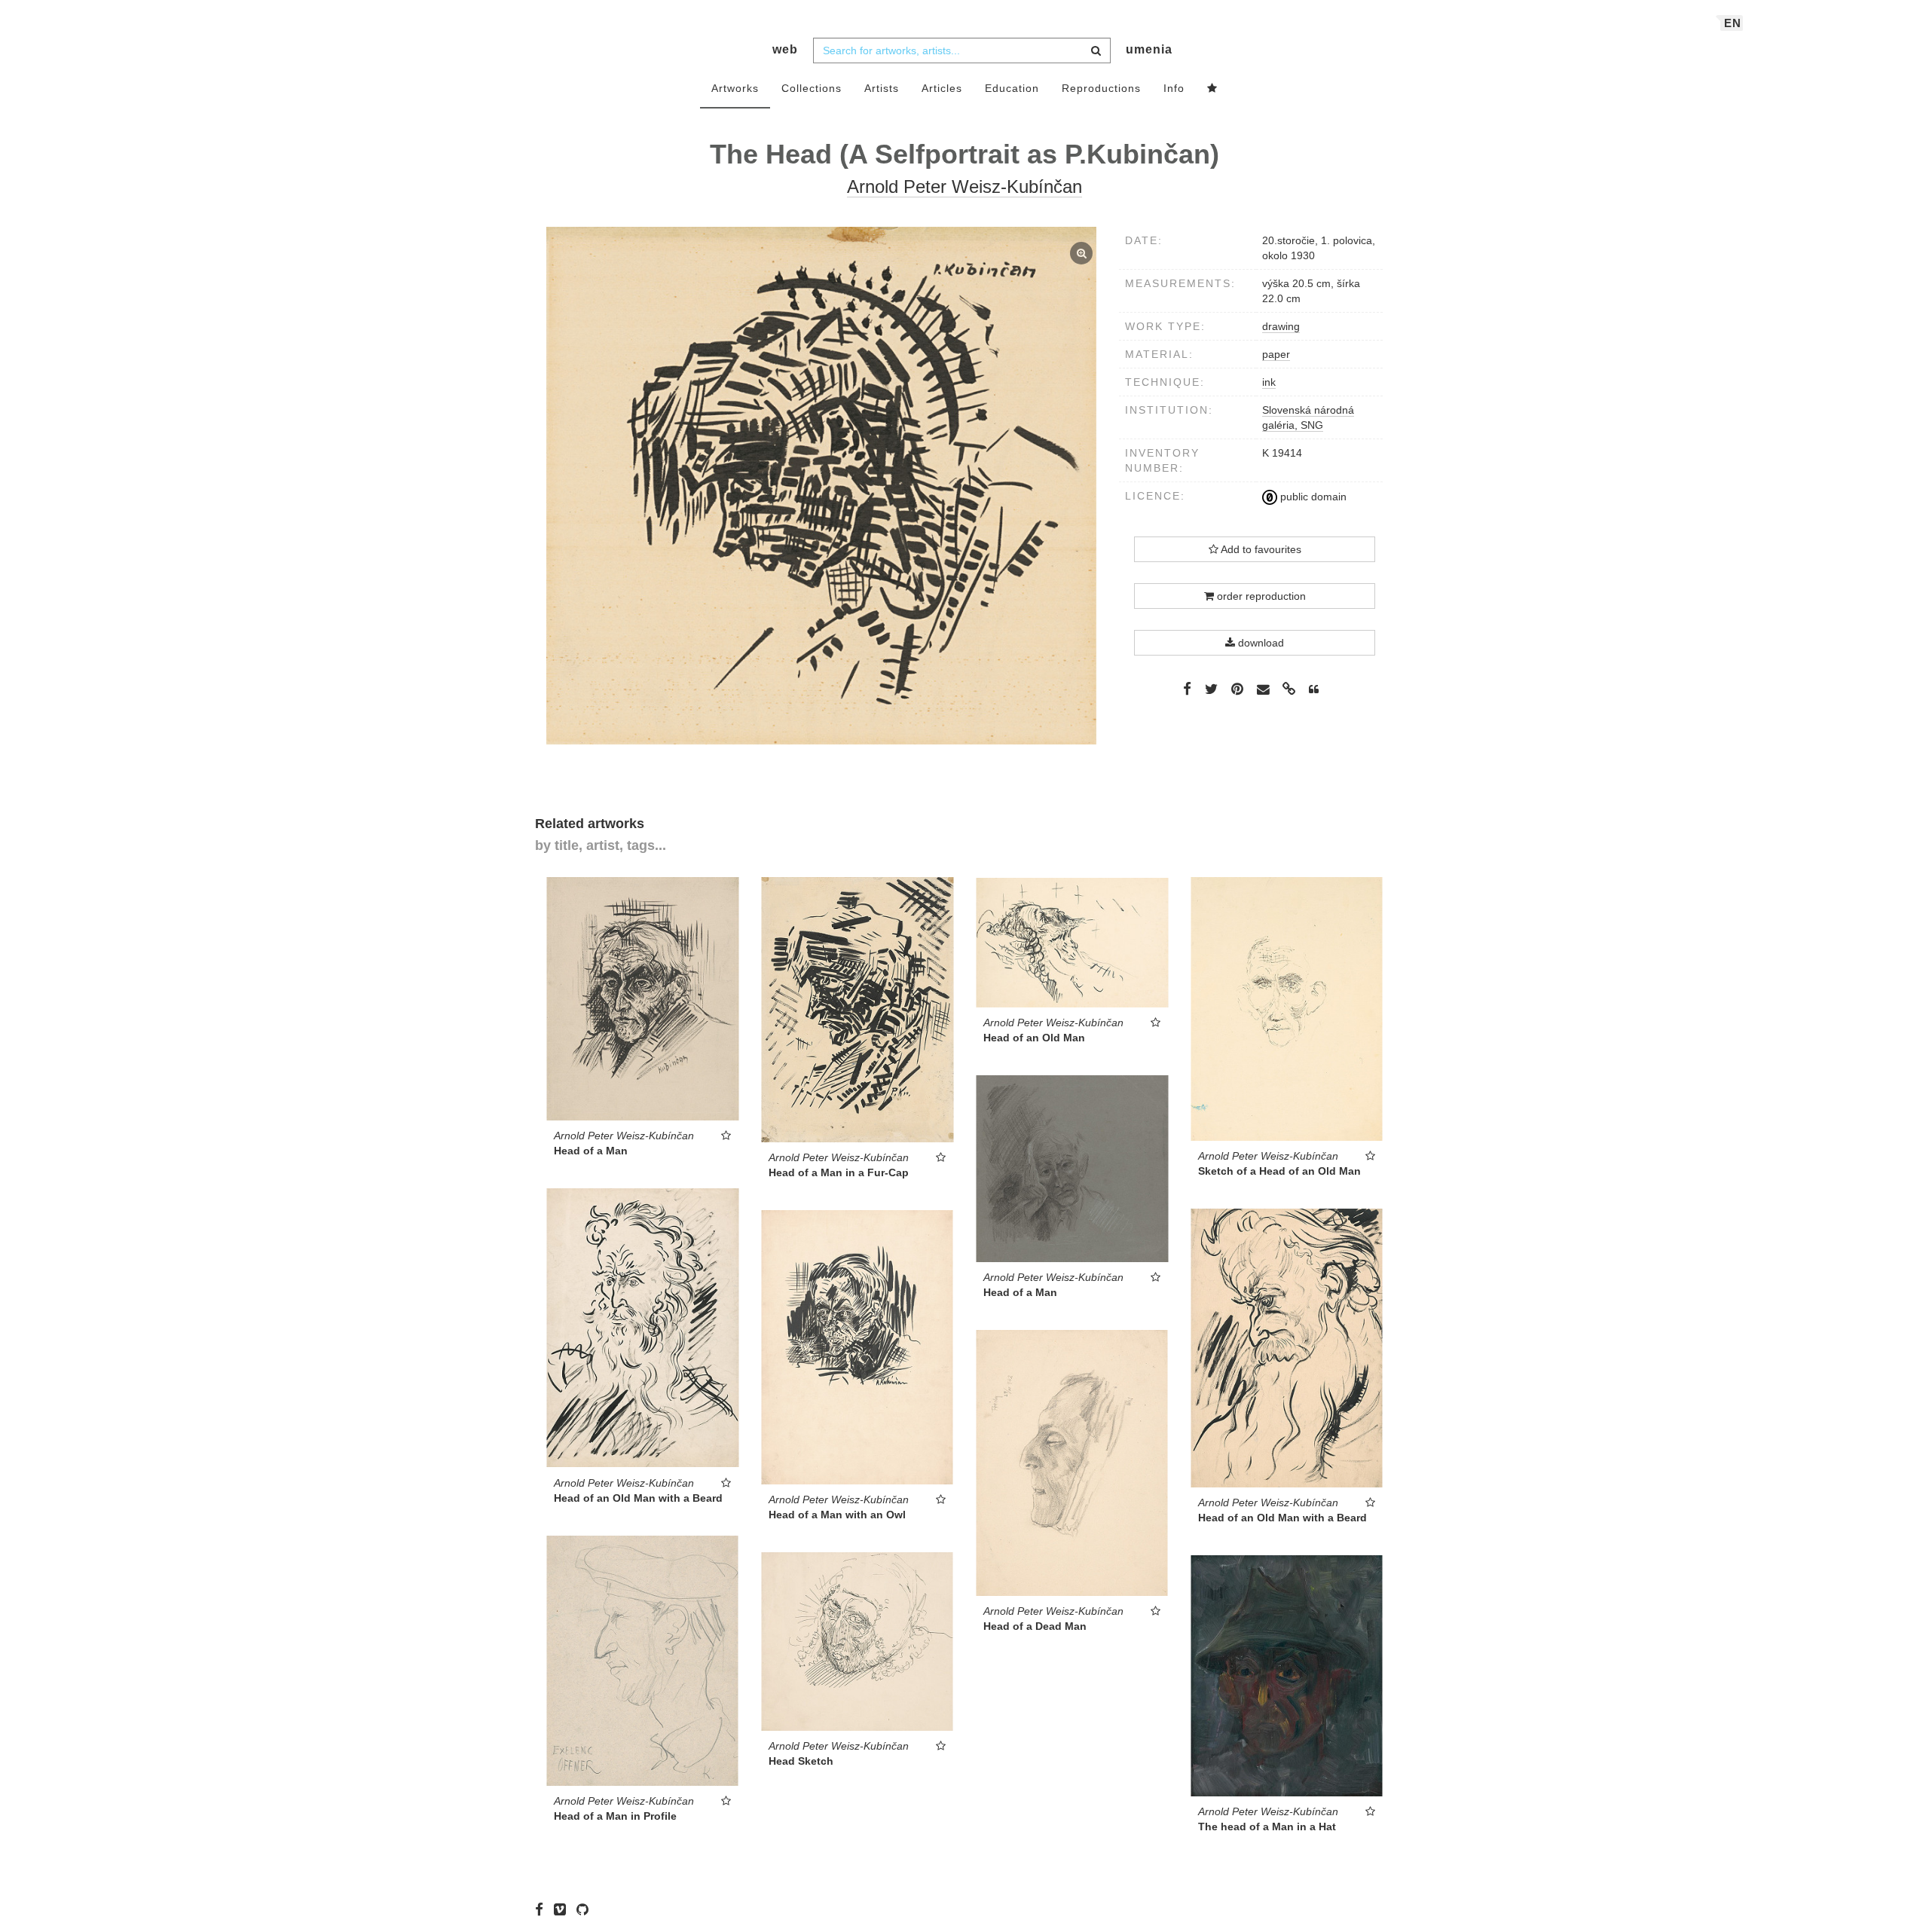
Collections (812, 88)
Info (1174, 88)
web (785, 49)
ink (1269, 382)
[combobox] (962, 50)
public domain (1312, 497)
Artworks (735, 88)
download (1260, 643)
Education (1012, 88)
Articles (942, 88)
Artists (882, 88)
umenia (1149, 49)
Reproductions (1101, 88)
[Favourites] (1212, 89)
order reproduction (1260, 596)
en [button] (1733, 23)
